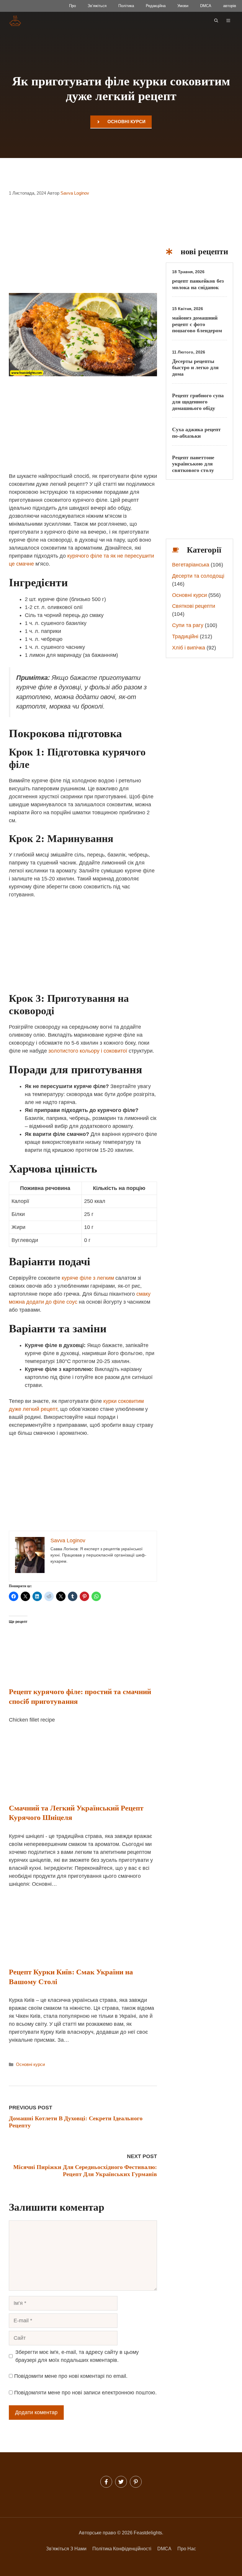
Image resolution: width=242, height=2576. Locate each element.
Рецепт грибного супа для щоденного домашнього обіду (198, 402)
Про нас (187, 2549)
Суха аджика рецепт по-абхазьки (196, 433)
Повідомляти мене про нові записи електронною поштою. (85, 2393)
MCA (166, 2549)
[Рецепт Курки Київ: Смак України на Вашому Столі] (60, 1953)
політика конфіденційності (122, 2549)
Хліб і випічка (189, 648)
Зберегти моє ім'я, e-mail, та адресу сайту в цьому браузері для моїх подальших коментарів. (77, 2356)
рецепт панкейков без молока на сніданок (198, 284)
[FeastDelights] (15, 21)
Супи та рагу (188, 625)
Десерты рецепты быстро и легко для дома (195, 368)
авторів (230, 6)
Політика (126, 6)
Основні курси (127, 122)
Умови (183, 6)
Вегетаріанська (191, 565)
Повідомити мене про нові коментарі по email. (71, 2376)
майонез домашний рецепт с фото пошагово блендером (197, 324)
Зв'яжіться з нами (66, 2549)
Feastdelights (148, 2533)
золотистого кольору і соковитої (88, 1051)
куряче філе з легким (88, 1278)
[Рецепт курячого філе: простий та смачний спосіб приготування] (79, 1673)
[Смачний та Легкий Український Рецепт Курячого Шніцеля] (60, 1789)
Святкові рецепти (194, 606)
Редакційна (156, 6)
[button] (216, 21)
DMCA (206, 6)
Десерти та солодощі (198, 576)
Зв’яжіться (97, 6)
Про (72, 6)
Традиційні (185, 636)
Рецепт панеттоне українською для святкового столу (193, 464)
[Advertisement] (83, 249)
